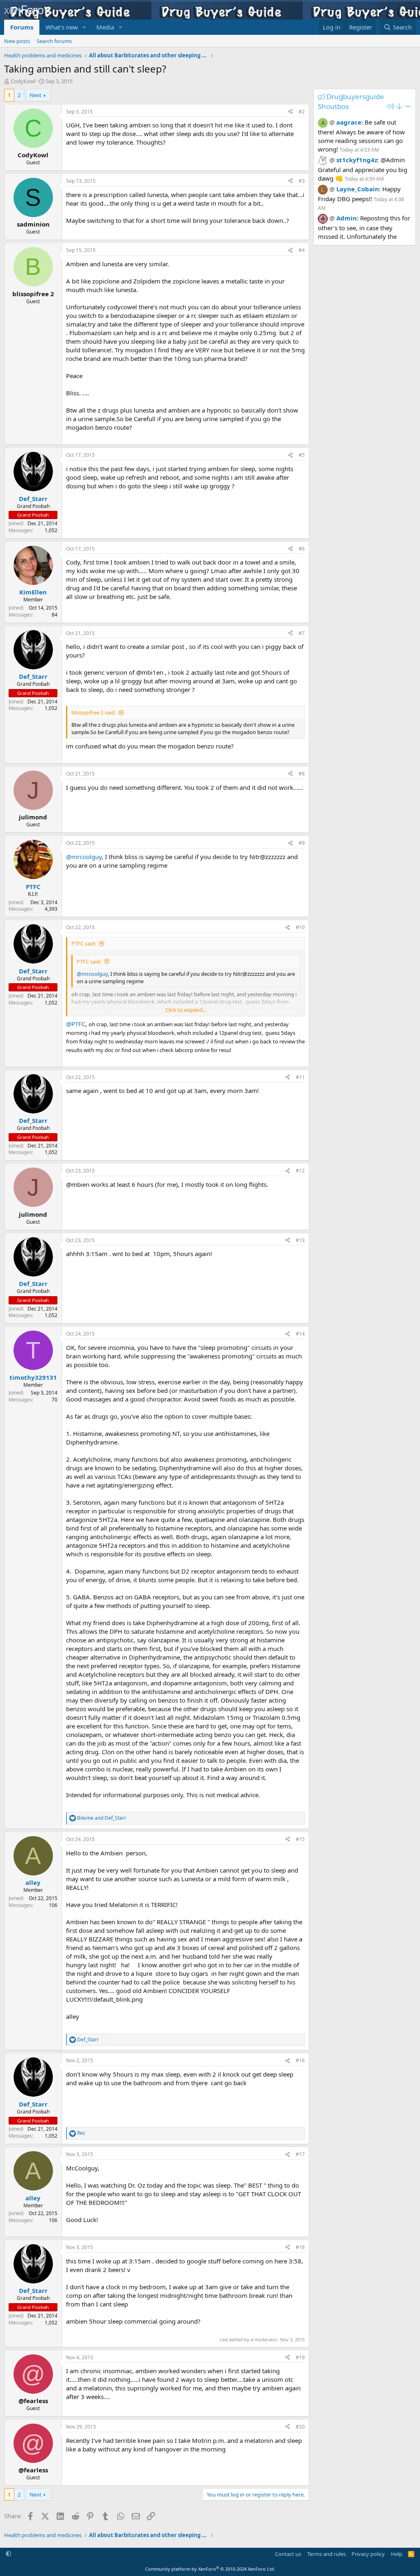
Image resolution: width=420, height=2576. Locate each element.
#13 (300, 1240)
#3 (302, 181)
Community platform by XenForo (210, 2569)
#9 (302, 843)
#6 (302, 549)
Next (35, 95)
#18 (300, 2247)
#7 (302, 633)
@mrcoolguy (84, 857)
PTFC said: (84, 943)
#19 (300, 2357)
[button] (84, 27)
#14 (300, 1334)
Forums (22, 27)
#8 (302, 774)
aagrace (349, 122)
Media (105, 27)
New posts (17, 41)
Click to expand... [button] (186, 1010)
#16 (300, 2060)
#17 (300, 2154)
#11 (300, 1077)
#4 (302, 250)
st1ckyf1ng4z (357, 160)
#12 (300, 1171)
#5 (302, 455)
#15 (300, 1839)
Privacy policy (368, 2554)
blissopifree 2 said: (94, 712)
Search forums (54, 41)
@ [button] (332, 122)
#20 (300, 2427)
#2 (302, 112)
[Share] (290, 112)
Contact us (288, 2554)
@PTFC (76, 1024)
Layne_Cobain (358, 189)
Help (397, 2554)
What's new (62, 27)
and (102, 1818)
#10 (300, 927)
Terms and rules (326, 2554)
